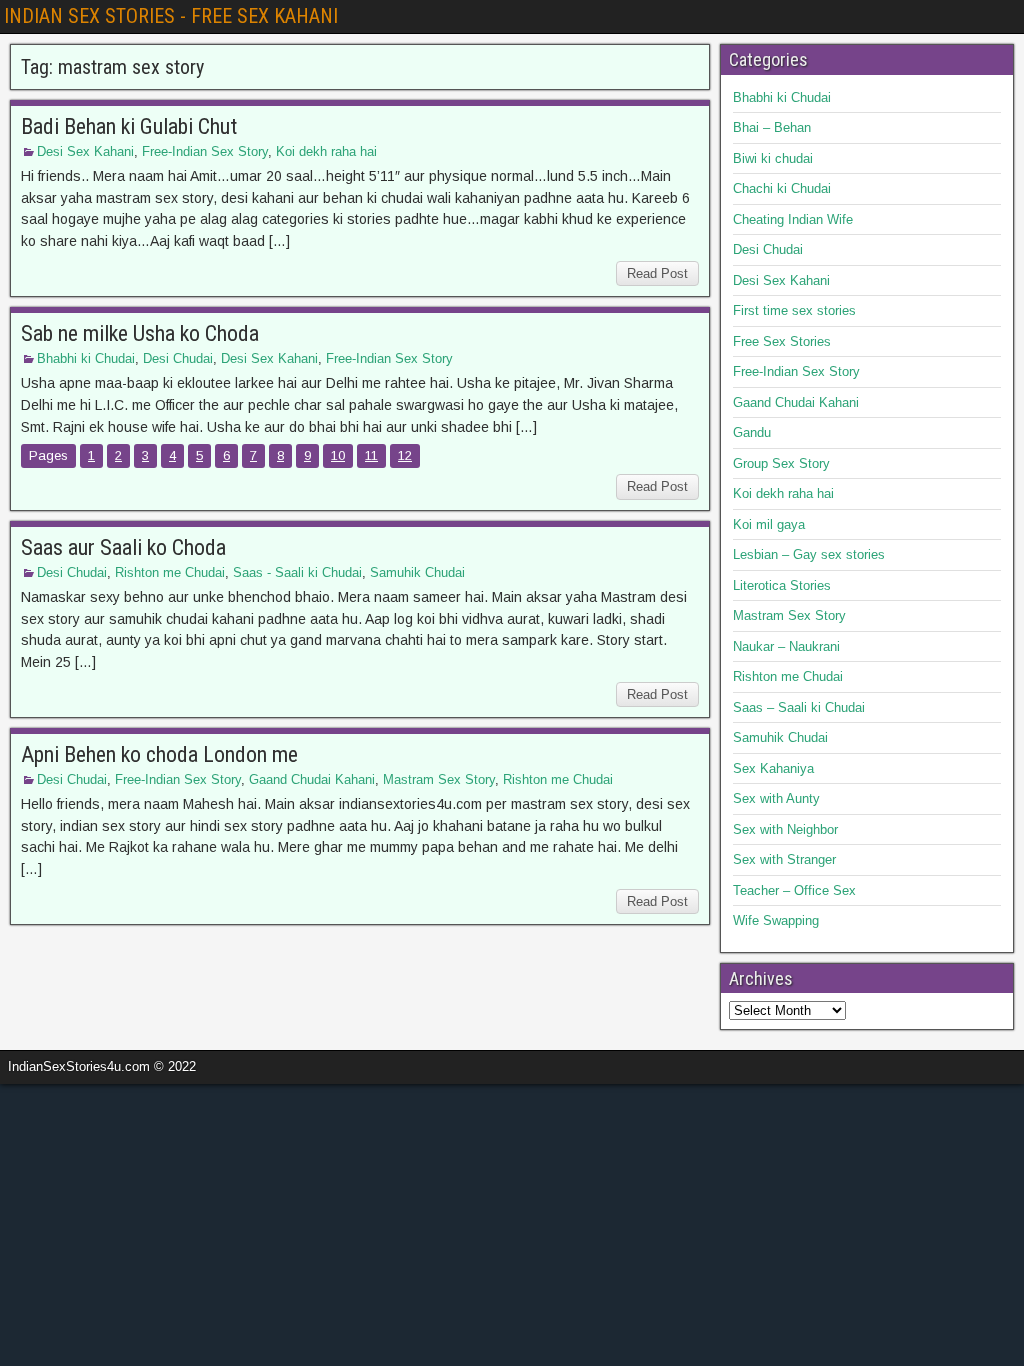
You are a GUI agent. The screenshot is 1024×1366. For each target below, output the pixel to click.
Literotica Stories (782, 585)
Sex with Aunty (776, 798)
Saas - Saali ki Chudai (297, 572)
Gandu (752, 432)
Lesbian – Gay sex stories (809, 554)
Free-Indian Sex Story (205, 151)
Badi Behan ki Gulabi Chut (129, 126)
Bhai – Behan (772, 127)
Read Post (657, 273)
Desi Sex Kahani (85, 151)
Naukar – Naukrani (786, 646)
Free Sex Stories (782, 341)
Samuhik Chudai (417, 572)
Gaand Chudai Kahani (312, 779)
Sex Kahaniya (773, 768)
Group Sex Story (781, 463)
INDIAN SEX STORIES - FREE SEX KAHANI (171, 16)
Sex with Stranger (784, 859)
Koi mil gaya (769, 524)
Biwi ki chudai (773, 158)
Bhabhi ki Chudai (86, 358)
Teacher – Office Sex (794, 890)
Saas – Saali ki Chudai (799, 707)
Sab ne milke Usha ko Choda (140, 333)
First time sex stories (794, 310)
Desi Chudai (178, 358)
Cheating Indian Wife (793, 219)
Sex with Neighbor (785, 829)
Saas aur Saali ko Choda (123, 547)
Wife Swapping (776, 920)
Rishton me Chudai (170, 572)
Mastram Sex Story (439, 779)
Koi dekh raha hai (326, 151)
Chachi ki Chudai (782, 188)
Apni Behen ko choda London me (159, 754)
